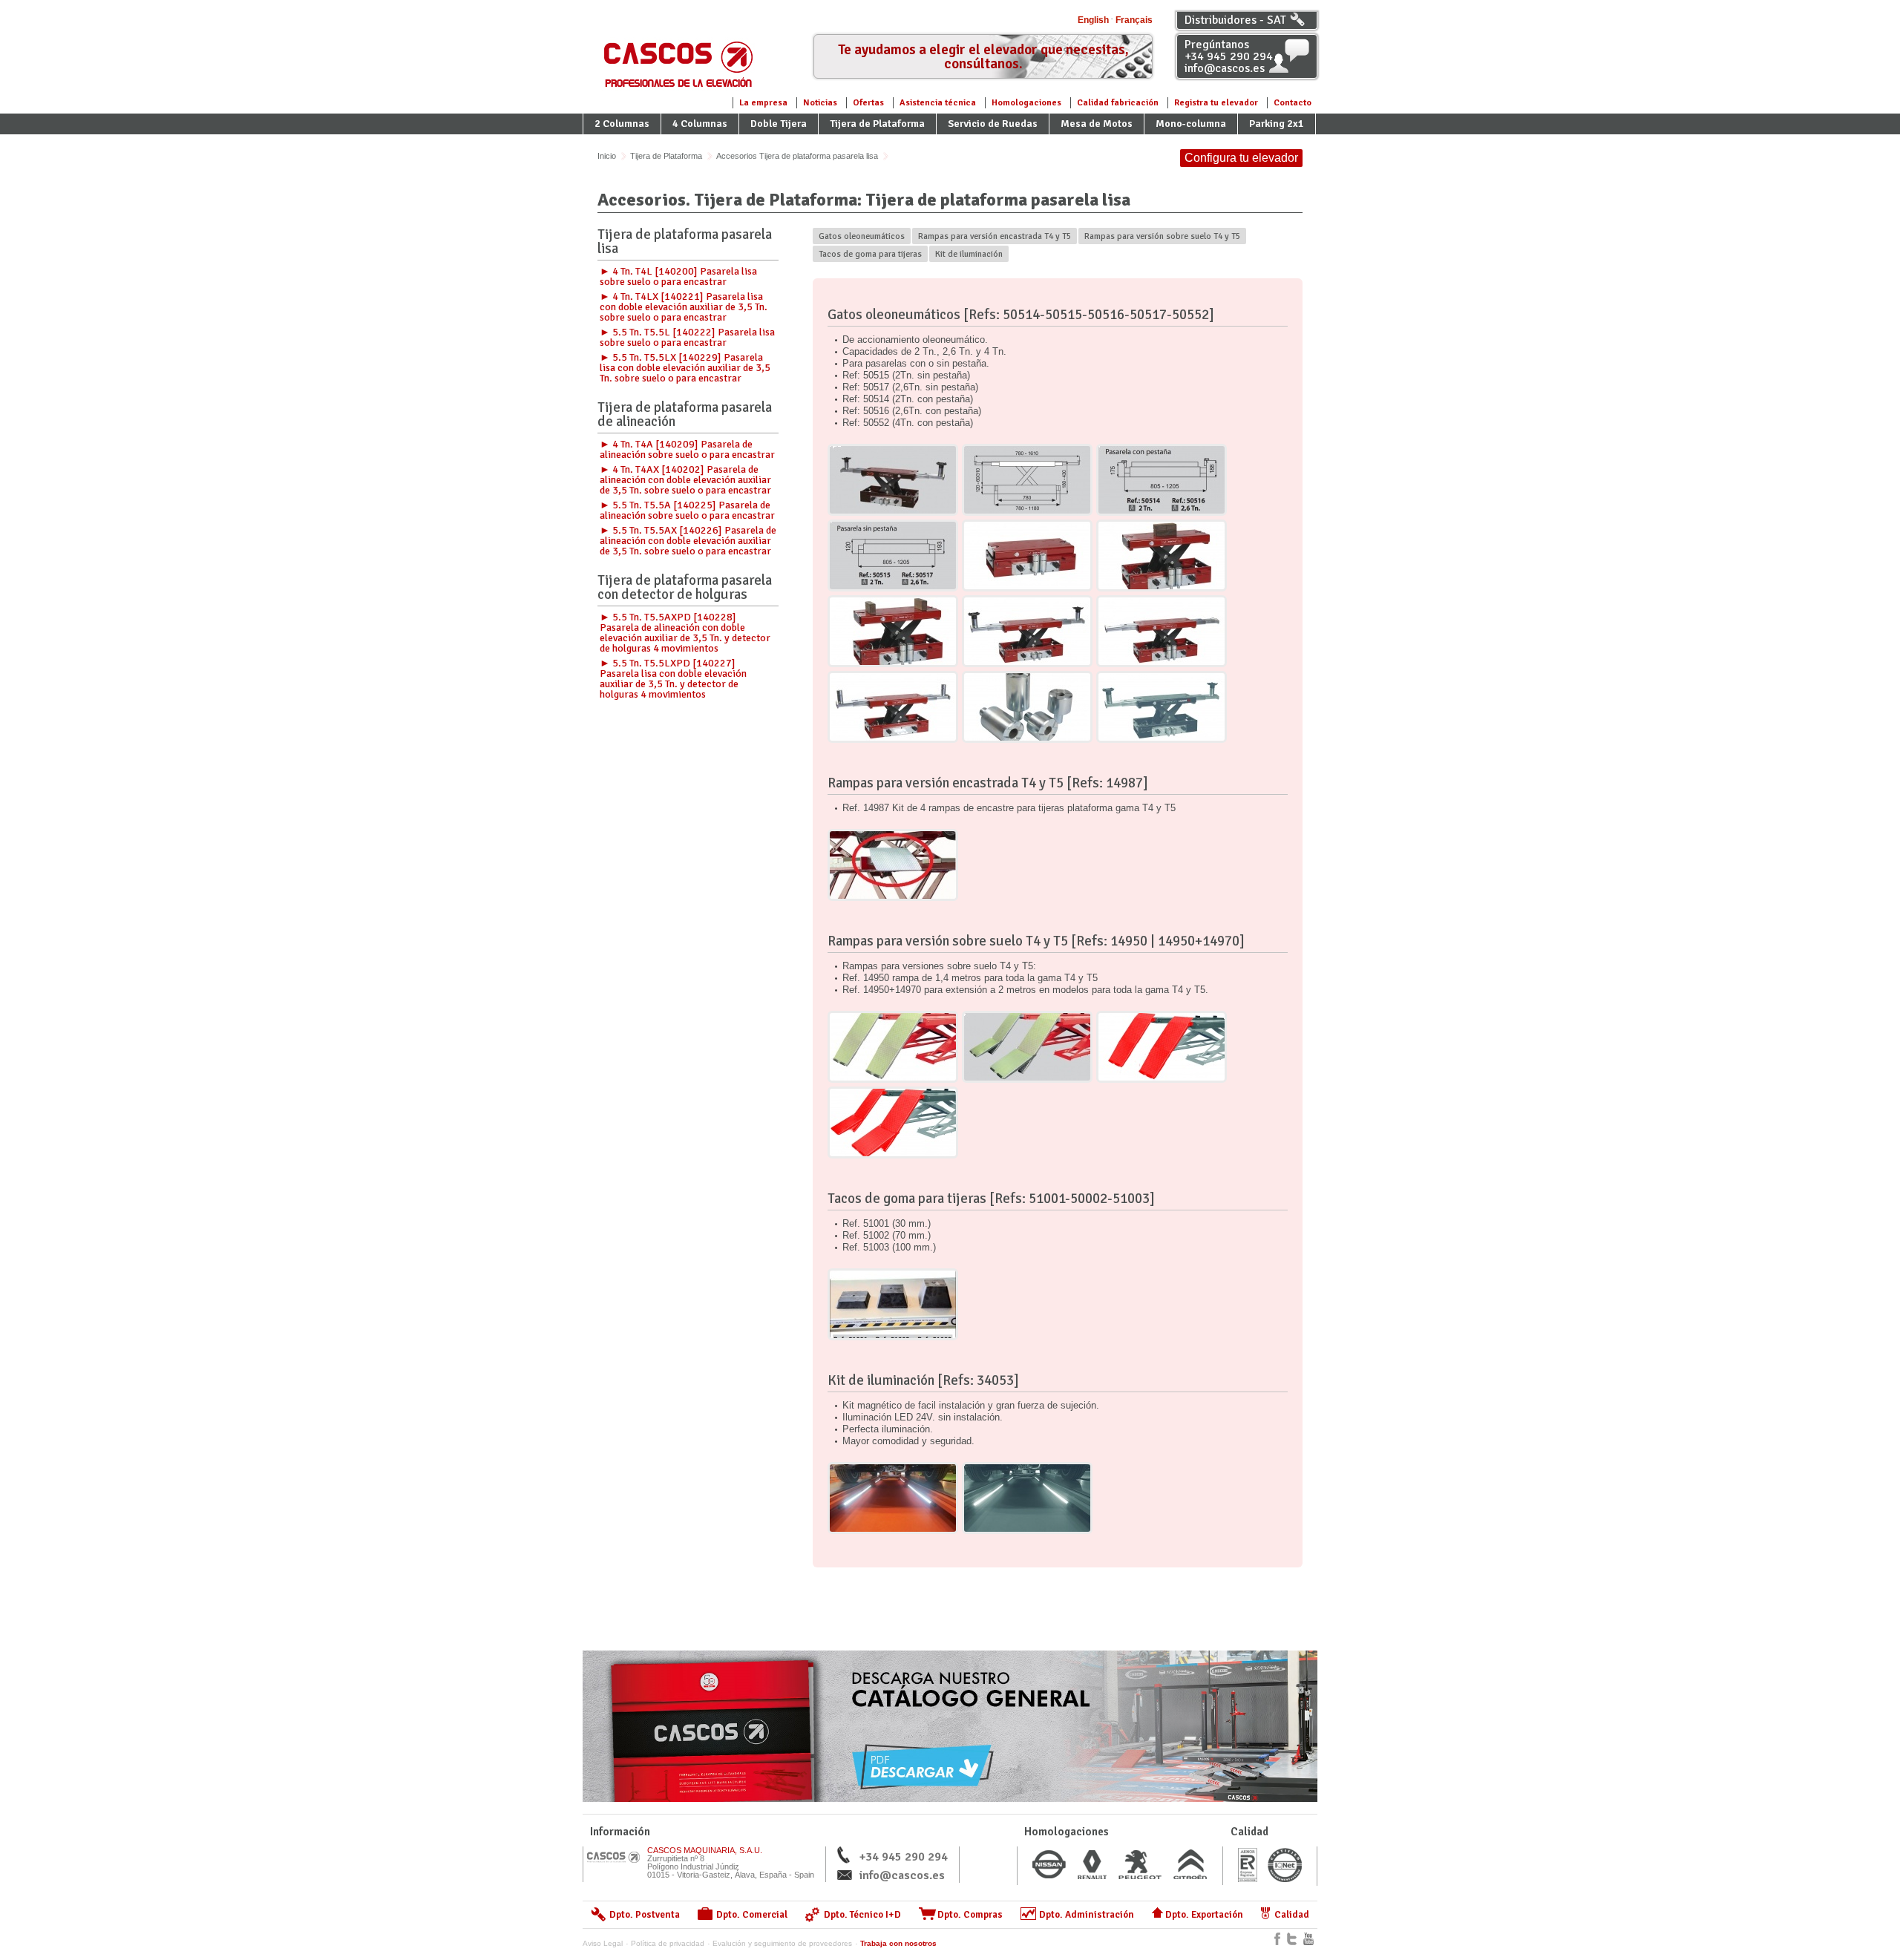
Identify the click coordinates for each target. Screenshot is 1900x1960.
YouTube (1308, 1939)
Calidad (1292, 1915)
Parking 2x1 (1277, 124)
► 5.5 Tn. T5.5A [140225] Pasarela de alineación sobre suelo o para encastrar (687, 510)
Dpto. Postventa (645, 1915)
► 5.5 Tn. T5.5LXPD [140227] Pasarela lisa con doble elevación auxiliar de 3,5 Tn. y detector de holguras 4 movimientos (673, 679)
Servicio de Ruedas (993, 124)
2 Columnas (622, 124)
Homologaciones (1026, 103)
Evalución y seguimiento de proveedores (782, 1943)
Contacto (1293, 103)
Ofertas (868, 103)
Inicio (607, 156)
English (1093, 20)
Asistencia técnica (938, 103)
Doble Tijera (779, 124)
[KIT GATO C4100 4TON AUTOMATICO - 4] (1027, 631)
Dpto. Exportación (1204, 1915)
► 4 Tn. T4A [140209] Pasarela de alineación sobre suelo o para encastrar (687, 449)
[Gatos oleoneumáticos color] (893, 480)
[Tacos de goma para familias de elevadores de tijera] (893, 1304)
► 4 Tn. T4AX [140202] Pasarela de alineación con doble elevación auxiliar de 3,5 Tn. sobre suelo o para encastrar (685, 480)
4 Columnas (700, 124)
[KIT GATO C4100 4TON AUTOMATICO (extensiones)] (1027, 707)
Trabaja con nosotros (898, 1943)
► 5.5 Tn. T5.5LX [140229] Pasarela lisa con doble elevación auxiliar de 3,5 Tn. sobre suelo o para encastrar (685, 368)
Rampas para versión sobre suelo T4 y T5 (1162, 236)
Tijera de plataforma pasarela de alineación (685, 416)
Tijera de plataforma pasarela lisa (685, 243)
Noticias (820, 103)
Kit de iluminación (969, 254)
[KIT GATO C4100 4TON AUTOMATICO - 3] (893, 631)
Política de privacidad (668, 1943)
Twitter (1292, 1939)
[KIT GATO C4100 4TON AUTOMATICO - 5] (1162, 631)
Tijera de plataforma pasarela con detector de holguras (685, 589)
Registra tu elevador (1216, 103)
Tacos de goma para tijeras (870, 254)
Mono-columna (1191, 124)
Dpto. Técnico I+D (862, 1915)
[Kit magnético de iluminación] (893, 1498)
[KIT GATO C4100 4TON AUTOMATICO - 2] (1162, 555)
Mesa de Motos (1097, 124)
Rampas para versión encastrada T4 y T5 (995, 236)
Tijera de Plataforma (877, 124)
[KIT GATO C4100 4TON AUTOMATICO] (1162, 707)
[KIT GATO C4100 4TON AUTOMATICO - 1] (1027, 555)
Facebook (1277, 1939)
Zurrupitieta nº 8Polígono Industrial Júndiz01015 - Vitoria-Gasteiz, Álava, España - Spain (731, 1862)
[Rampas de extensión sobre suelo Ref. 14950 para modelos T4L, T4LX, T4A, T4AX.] (893, 1047)
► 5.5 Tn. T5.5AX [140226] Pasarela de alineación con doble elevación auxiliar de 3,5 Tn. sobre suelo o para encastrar (688, 541)
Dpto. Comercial (752, 1915)
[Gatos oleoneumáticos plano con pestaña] (1162, 480)
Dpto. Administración (1087, 1915)
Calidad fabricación (1118, 103)
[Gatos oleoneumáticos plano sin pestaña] (893, 555)
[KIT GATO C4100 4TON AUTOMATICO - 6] (893, 707)
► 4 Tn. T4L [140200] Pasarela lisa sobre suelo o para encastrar (678, 276)
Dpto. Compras (970, 1915)
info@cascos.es (902, 1875)
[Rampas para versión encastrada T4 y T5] (893, 865)
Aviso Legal (603, 1943)
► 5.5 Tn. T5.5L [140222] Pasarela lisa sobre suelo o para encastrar (687, 337)
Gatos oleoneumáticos (862, 236)
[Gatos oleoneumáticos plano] (1027, 480)
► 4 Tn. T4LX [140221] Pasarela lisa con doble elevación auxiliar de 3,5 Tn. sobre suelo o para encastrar (684, 307)
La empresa (763, 103)
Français (1134, 20)
